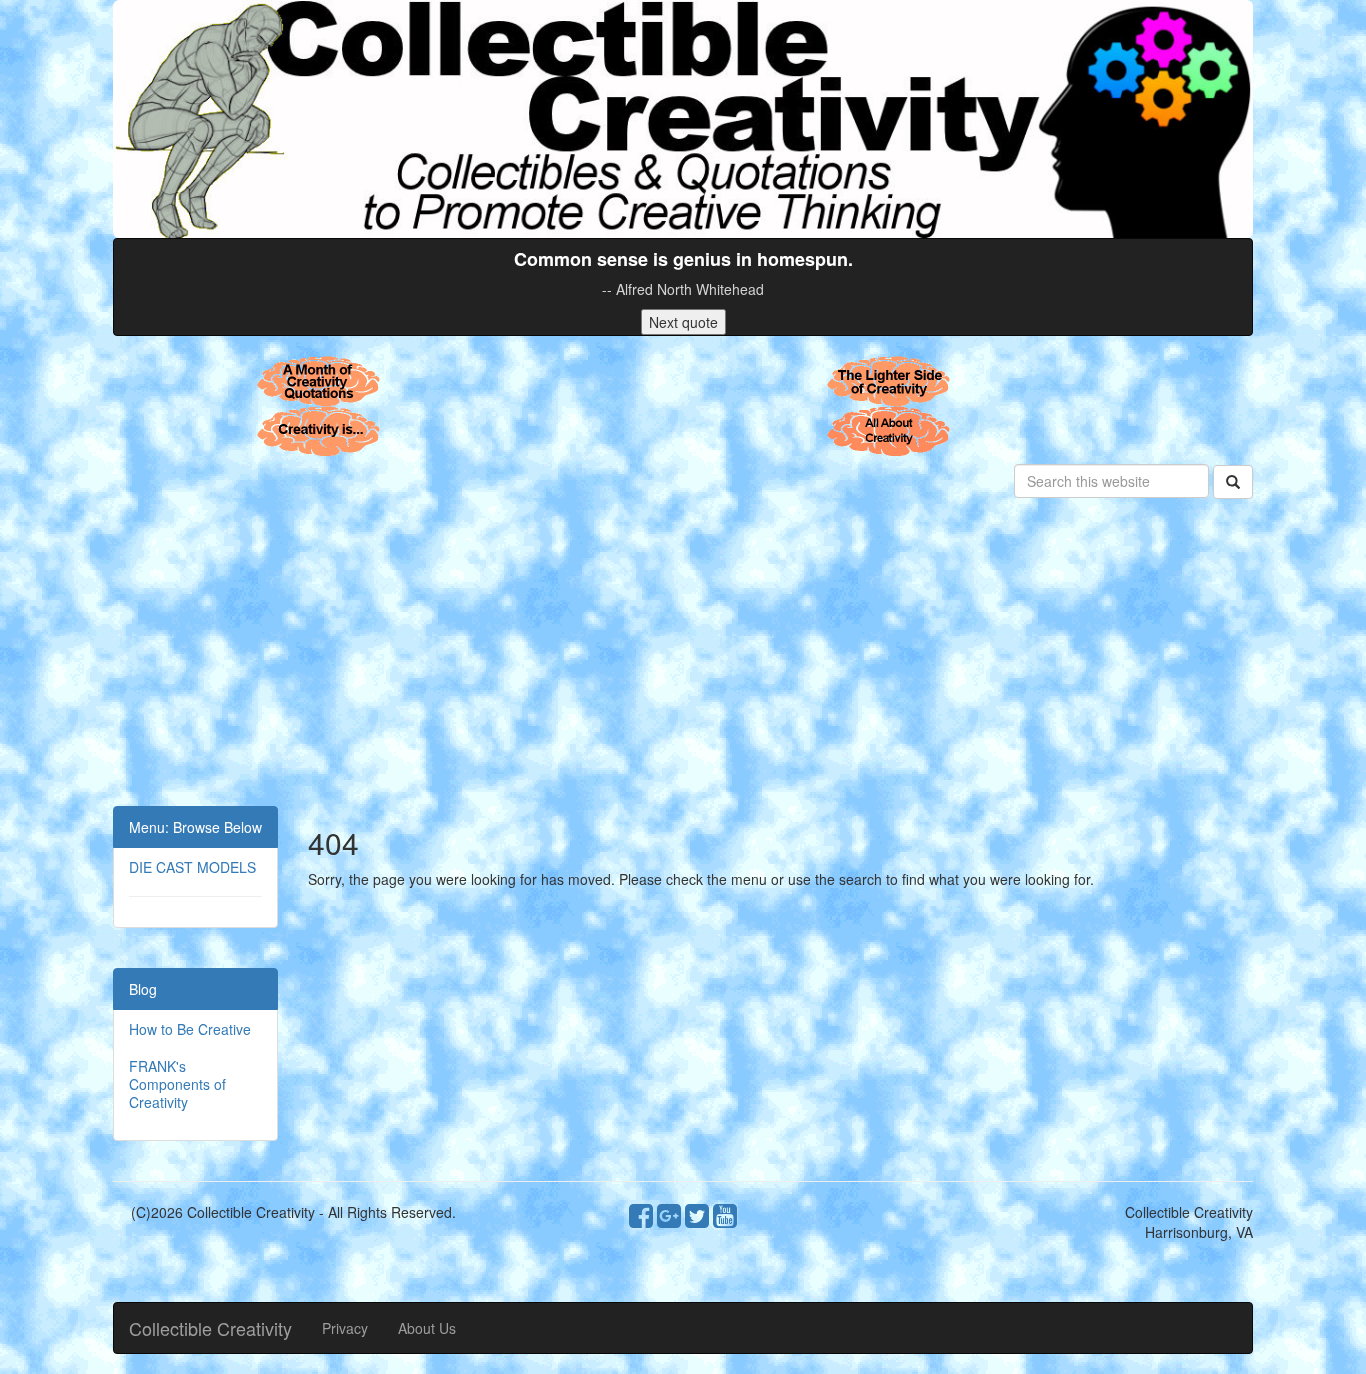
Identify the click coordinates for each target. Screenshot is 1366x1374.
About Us (427, 1328)
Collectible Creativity (210, 1328)
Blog (143, 989)
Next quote (683, 322)
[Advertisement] (683, 656)
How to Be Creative (190, 1029)
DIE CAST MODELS (192, 867)
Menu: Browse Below (195, 827)
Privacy (345, 1328)
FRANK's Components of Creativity (177, 1084)
